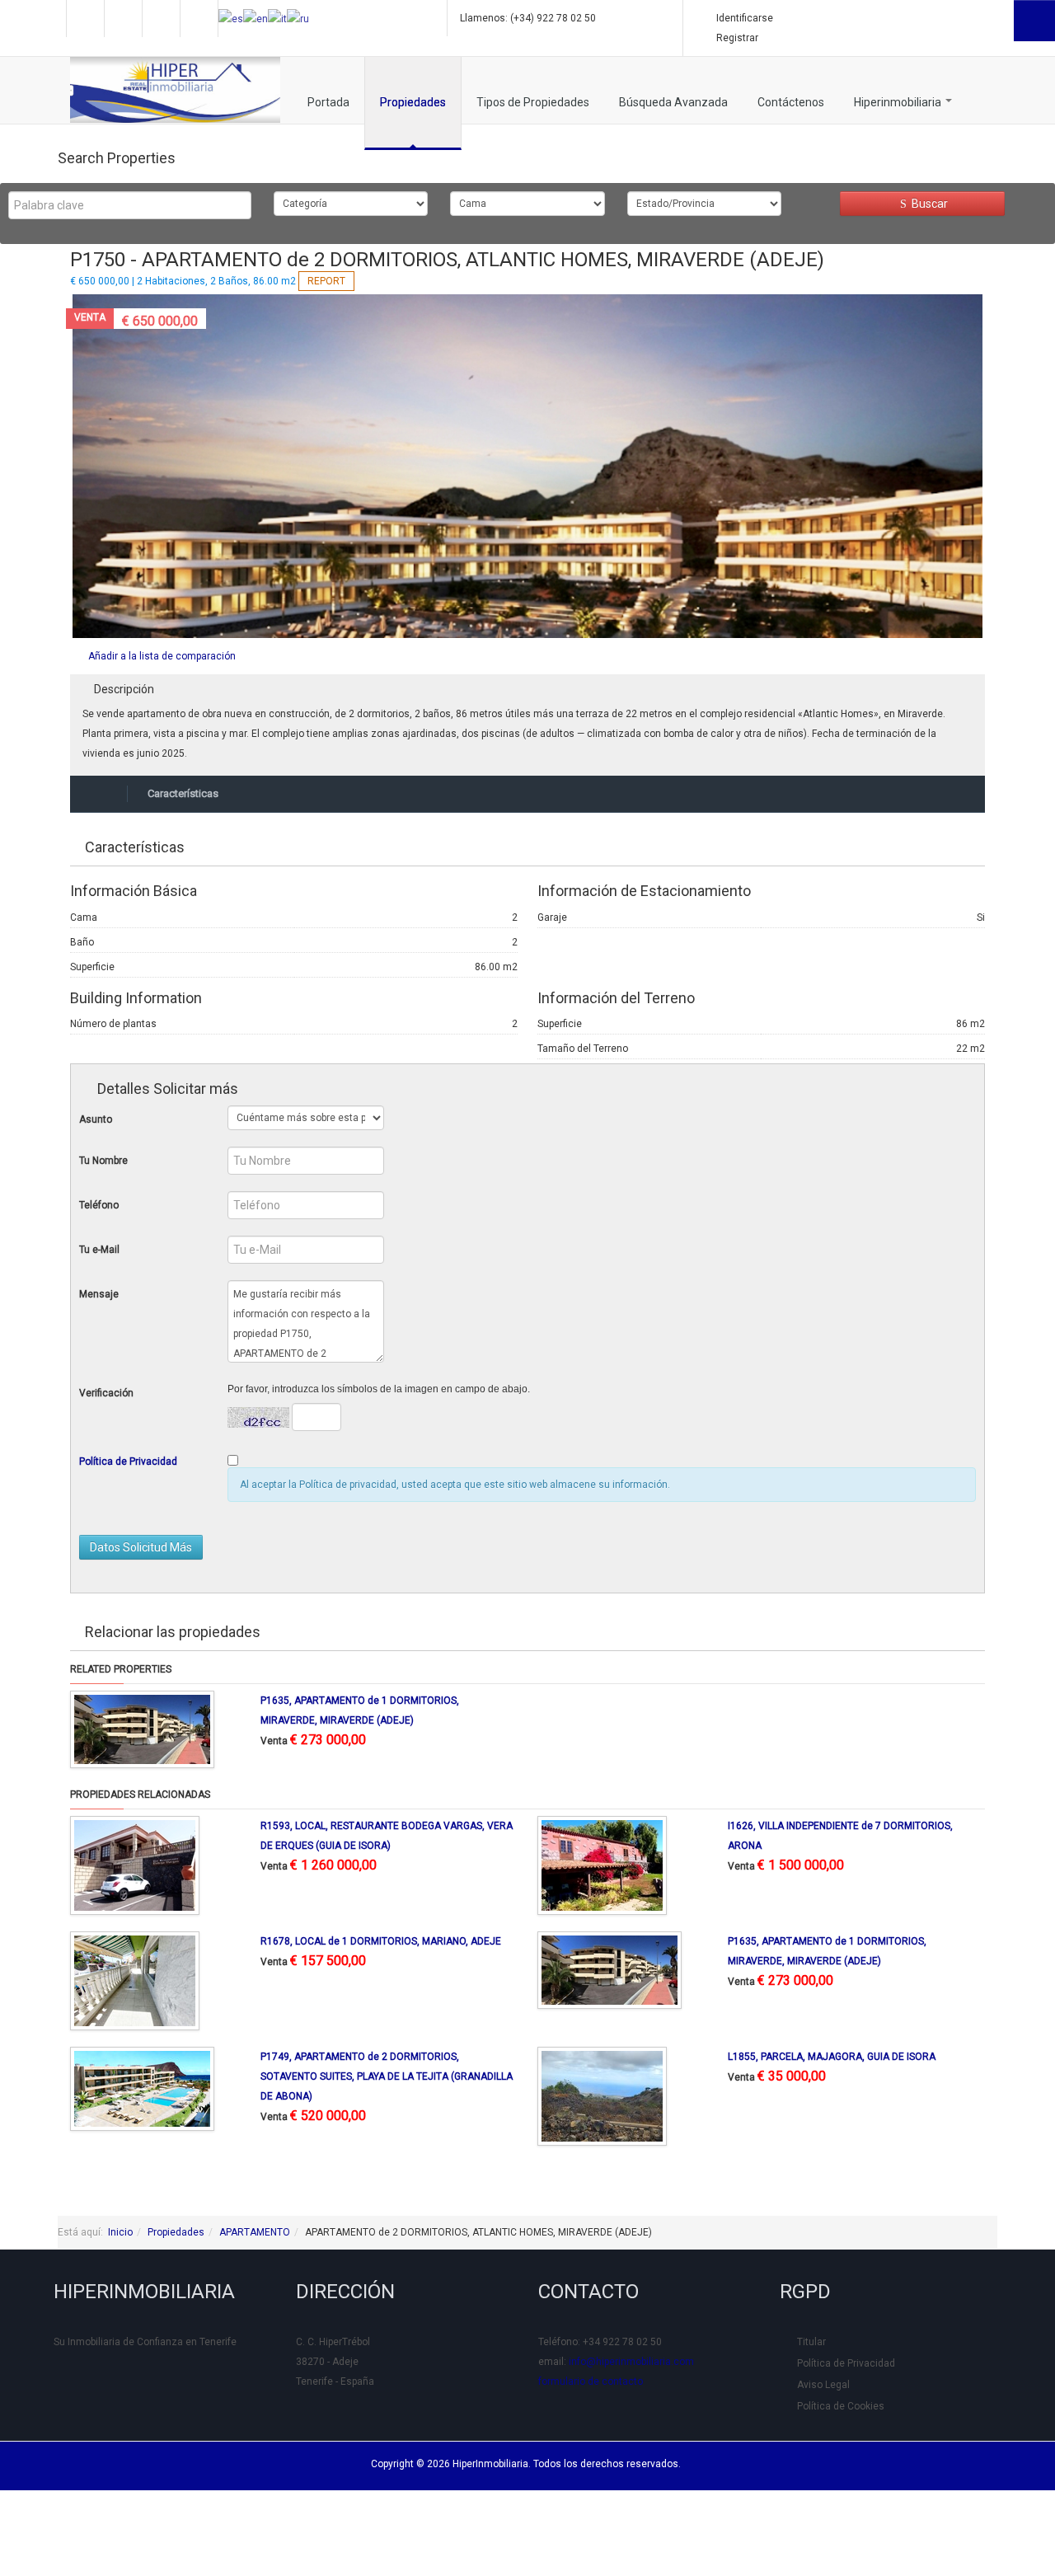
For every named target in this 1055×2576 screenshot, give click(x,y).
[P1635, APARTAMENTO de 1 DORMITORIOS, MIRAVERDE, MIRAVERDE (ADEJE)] (142, 1729)
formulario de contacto (591, 2381)
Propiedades (413, 102)
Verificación (106, 1393)
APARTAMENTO (255, 2232)
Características (183, 793)
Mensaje (99, 1294)
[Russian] (298, 18)
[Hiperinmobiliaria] (175, 90)
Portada (328, 102)
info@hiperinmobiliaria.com (631, 2362)
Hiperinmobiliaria (899, 102)
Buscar (928, 204)
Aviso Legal (823, 2385)
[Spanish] (231, 18)
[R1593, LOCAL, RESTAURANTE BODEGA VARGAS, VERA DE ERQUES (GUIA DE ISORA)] (135, 1865)
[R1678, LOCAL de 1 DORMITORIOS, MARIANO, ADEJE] (135, 1980)
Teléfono (99, 1205)
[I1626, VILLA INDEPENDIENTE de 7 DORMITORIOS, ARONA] (602, 1865)
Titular (811, 2342)
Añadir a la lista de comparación (162, 656)
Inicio (120, 2232)
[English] (256, 18)
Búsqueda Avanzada (673, 102)
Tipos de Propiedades (533, 102)
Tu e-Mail (99, 1250)
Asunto (96, 1119)
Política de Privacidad (128, 1462)
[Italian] (277, 18)
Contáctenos (791, 102)
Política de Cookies (841, 2406)
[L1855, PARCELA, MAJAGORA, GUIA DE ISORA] (602, 2095)
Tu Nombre (103, 1161)
